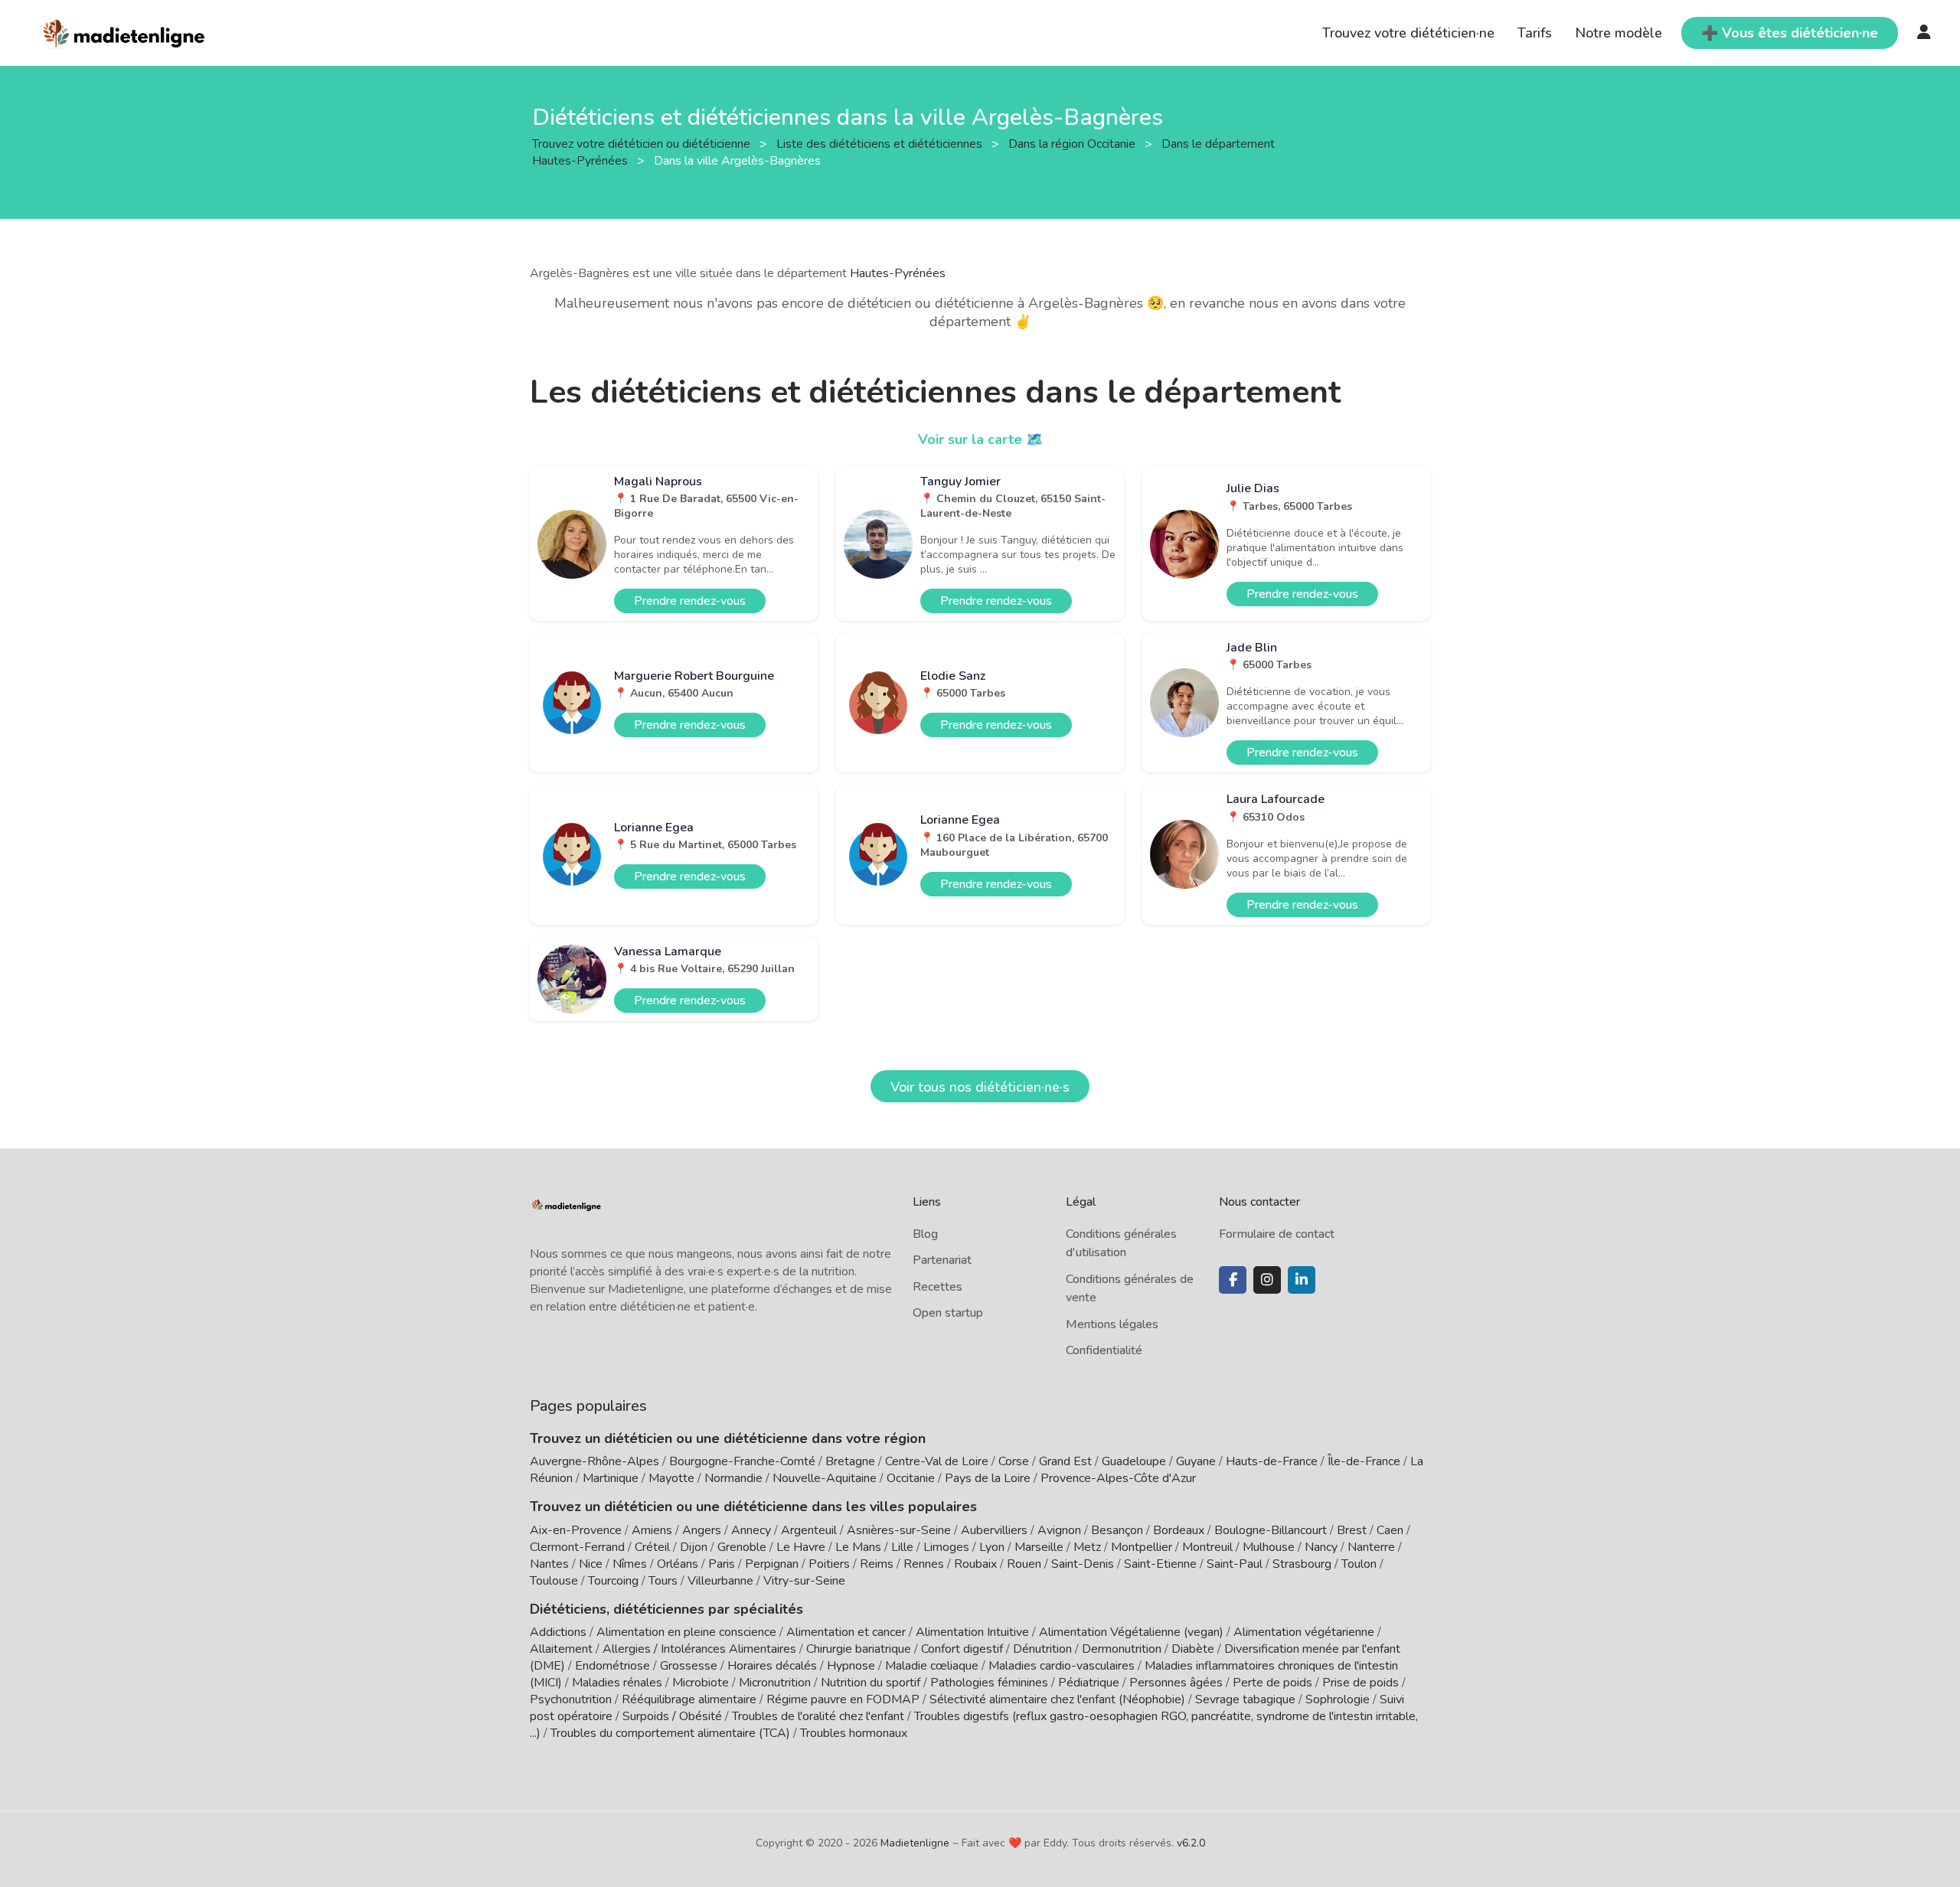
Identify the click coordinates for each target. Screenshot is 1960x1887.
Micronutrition (775, 1683)
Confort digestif (962, 1649)
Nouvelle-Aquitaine (825, 1478)
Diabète (1193, 1649)
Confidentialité (1104, 1350)
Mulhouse (1269, 1547)
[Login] (1924, 33)
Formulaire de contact (1277, 1234)
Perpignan (772, 1564)
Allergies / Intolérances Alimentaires (699, 1649)
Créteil (652, 1547)
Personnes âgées (1176, 1683)
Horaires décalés (772, 1666)
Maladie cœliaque (932, 1666)
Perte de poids (1272, 1683)
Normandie (733, 1478)
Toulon (1359, 1564)
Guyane (1196, 1461)
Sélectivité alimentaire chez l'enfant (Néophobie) (1057, 1699)
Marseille (1039, 1547)
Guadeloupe (1134, 1461)
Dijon (694, 1547)
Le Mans (858, 1547)
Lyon (992, 1547)
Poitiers (829, 1564)
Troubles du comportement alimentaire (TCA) (670, 1733)
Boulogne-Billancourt (1271, 1530)
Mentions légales (1112, 1324)
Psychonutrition (571, 1699)
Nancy (1321, 1547)
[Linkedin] (1302, 1280)
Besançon (1117, 1530)
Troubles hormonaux (854, 1733)
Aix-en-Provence (576, 1530)
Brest (1352, 1530)
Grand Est (1065, 1461)
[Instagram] (1267, 1280)
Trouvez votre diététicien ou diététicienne (643, 143)
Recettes (938, 1287)
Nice (591, 1564)
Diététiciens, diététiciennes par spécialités (666, 1609)
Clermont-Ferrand (577, 1547)
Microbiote (702, 1683)
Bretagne (850, 1461)
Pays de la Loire (988, 1478)
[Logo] (124, 31)
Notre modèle (1619, 33)
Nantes (549, 1564)
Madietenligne (915, 1843)
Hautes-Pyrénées (898, 273)
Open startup (948, 1313)
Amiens (652, 1530)
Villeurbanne (720, 1581)
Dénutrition (1042, 1649)
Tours (663, 1581)
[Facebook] (1233, 1280)
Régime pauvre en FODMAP (843, 1699)
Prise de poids (1361, 1683)
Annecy (751, 1530)
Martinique (611, 1478)
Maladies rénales (617, 1683)
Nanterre (1371, 1547)
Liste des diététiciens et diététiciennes (881, 143)
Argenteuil (809, 1530)
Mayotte (671, 1478)
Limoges (946, 1547)
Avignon (1059, 1530)
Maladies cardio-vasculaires (1062, 1666)
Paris (722, 1564)
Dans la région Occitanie (1073, 143)
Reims (877, 1564)
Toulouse (554, 1581)
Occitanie (911, 1478)
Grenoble (742, 1547)
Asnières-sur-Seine (899, 1530)
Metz (1087, 1547)
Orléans (678, 1564)
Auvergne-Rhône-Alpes (595, 1461)
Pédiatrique (1089, 1683)
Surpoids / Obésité (672, 1716)
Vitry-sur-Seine (804, 1581)
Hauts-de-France (1272, 1461)
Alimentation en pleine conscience (686, 1632)
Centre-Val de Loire (937, 1461)
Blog (925, 1234)
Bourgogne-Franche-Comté (742, 1461)
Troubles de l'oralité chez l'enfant (818, 1716)
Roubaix (975, 1564)
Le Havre (801, 1547)
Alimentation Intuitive (972, 1632)
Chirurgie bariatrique (859, 1649)
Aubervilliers (994, 1530)
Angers (702, 1530)
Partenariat (942, 1260)
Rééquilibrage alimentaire (689, 1699)
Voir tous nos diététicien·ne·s (980, 1087)
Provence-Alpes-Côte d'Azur (1118, 1478)
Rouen (1024, 1564)
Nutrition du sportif (871, 1683)
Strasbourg (1302, 1564)
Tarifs (1535, 33)
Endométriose (612, 1666)
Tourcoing (613, 1581)
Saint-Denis (1083, 1564)
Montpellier (1142, 1547)
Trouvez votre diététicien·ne (1408, 33)
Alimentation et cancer (846, 1632)
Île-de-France (1364, 1461)
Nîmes (630, 1564)
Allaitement (561, 1649)
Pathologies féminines (989, 1683)
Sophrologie (1338, 1699)
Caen (1390, 1530)
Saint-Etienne (1160, 1564)
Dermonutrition (1123, 1649)
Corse (1014, 1461)
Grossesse (689, 1666)
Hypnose (851, 1666)
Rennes (924, 1564)
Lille (902, 1547)
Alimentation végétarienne (1304, 1632)
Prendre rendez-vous (690, 601)
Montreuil (1207, 1547)
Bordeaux (1179, 1530)
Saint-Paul (1235, 1564)
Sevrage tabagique (1245, 1699)
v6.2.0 (1191, 1843)
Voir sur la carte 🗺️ (980, 439)
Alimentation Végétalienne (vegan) (1131, 1632)
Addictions (558, 1632)
